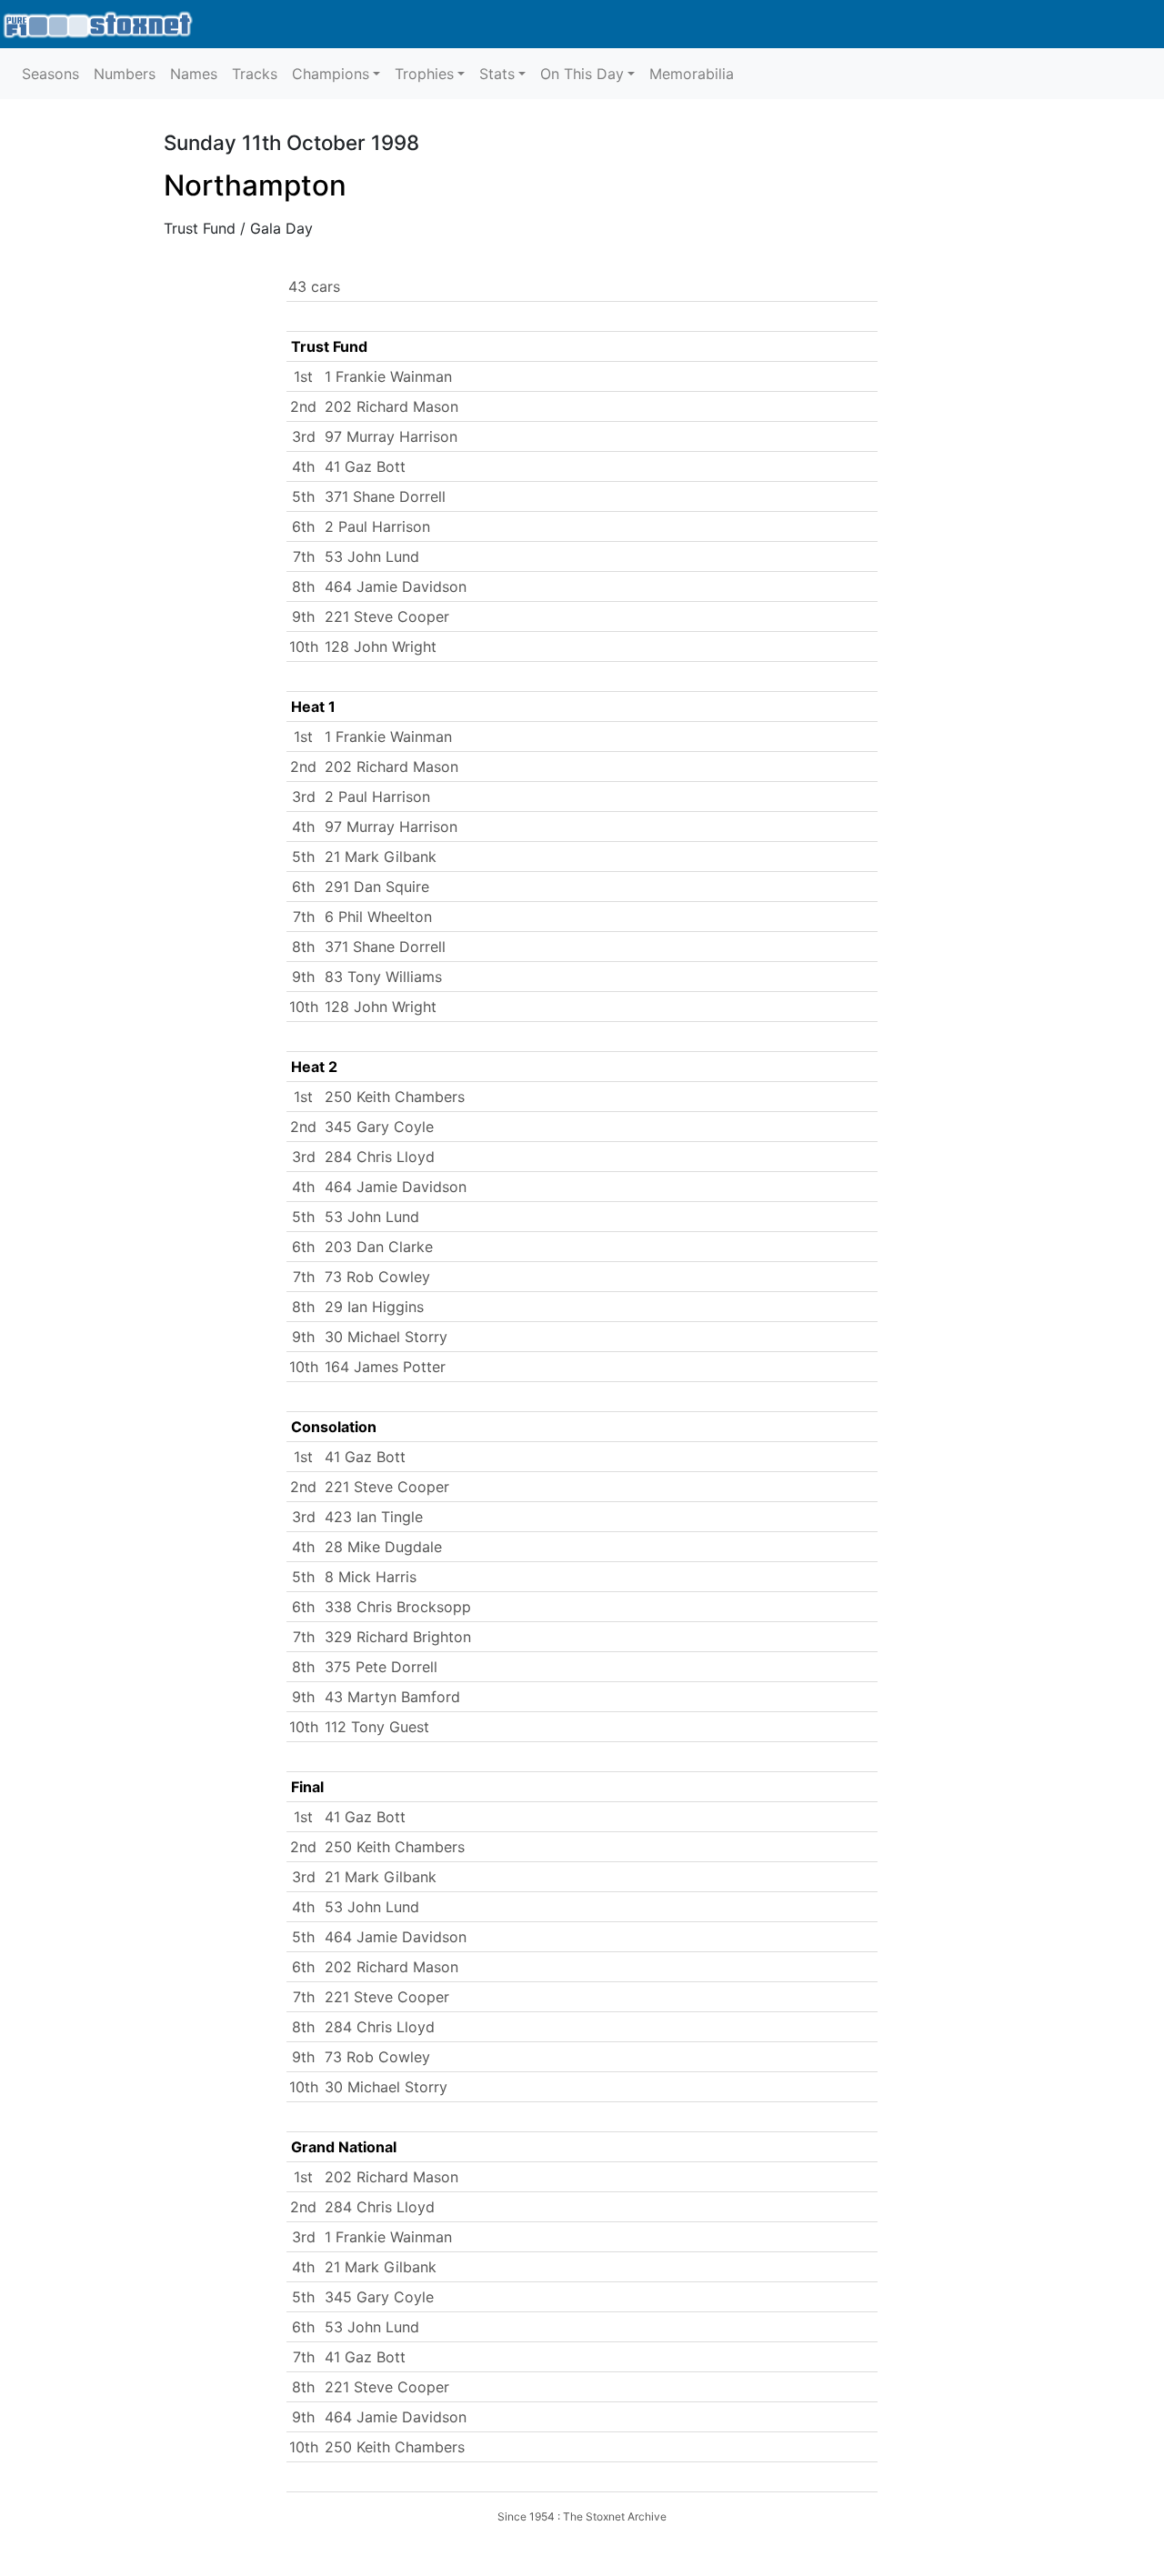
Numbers (125, 74)
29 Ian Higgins (374, 1307)
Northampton (255, 185)
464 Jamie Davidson (396, 586)
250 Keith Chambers (395, 1097)
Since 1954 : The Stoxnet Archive (582, 2516)
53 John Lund (372, 556)
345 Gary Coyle (379, 1127)
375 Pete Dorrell (381, 1667)
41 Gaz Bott (365, 466)
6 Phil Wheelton (378, 917)
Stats (497, 74)
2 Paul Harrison (377, 526)
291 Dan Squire (377, 887)
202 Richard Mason (391, 406)
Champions (331, 74)
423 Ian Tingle (374, 1517)
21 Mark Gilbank (381, 857)
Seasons (50, 74)
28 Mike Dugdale (383, 1547)
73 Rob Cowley (377, 1277)
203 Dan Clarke (379, 1247)
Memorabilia (692, 74)
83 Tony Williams (383, 977)
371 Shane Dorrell (385, 496)
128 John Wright (381, 647)
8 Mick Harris (371, 1577)
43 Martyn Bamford (392, 1697)
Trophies (424, 74)
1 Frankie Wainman (388, 376)
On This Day (582, 74)
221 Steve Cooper (387, 616)
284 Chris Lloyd (380, 1157)
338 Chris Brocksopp (398, 1607)
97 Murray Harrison (391, 436)
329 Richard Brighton (398, 1637)
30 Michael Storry (386, 1337)
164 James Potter (385, 1367)
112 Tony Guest (377, 1727)
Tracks (255, 74)
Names (194, 74)
